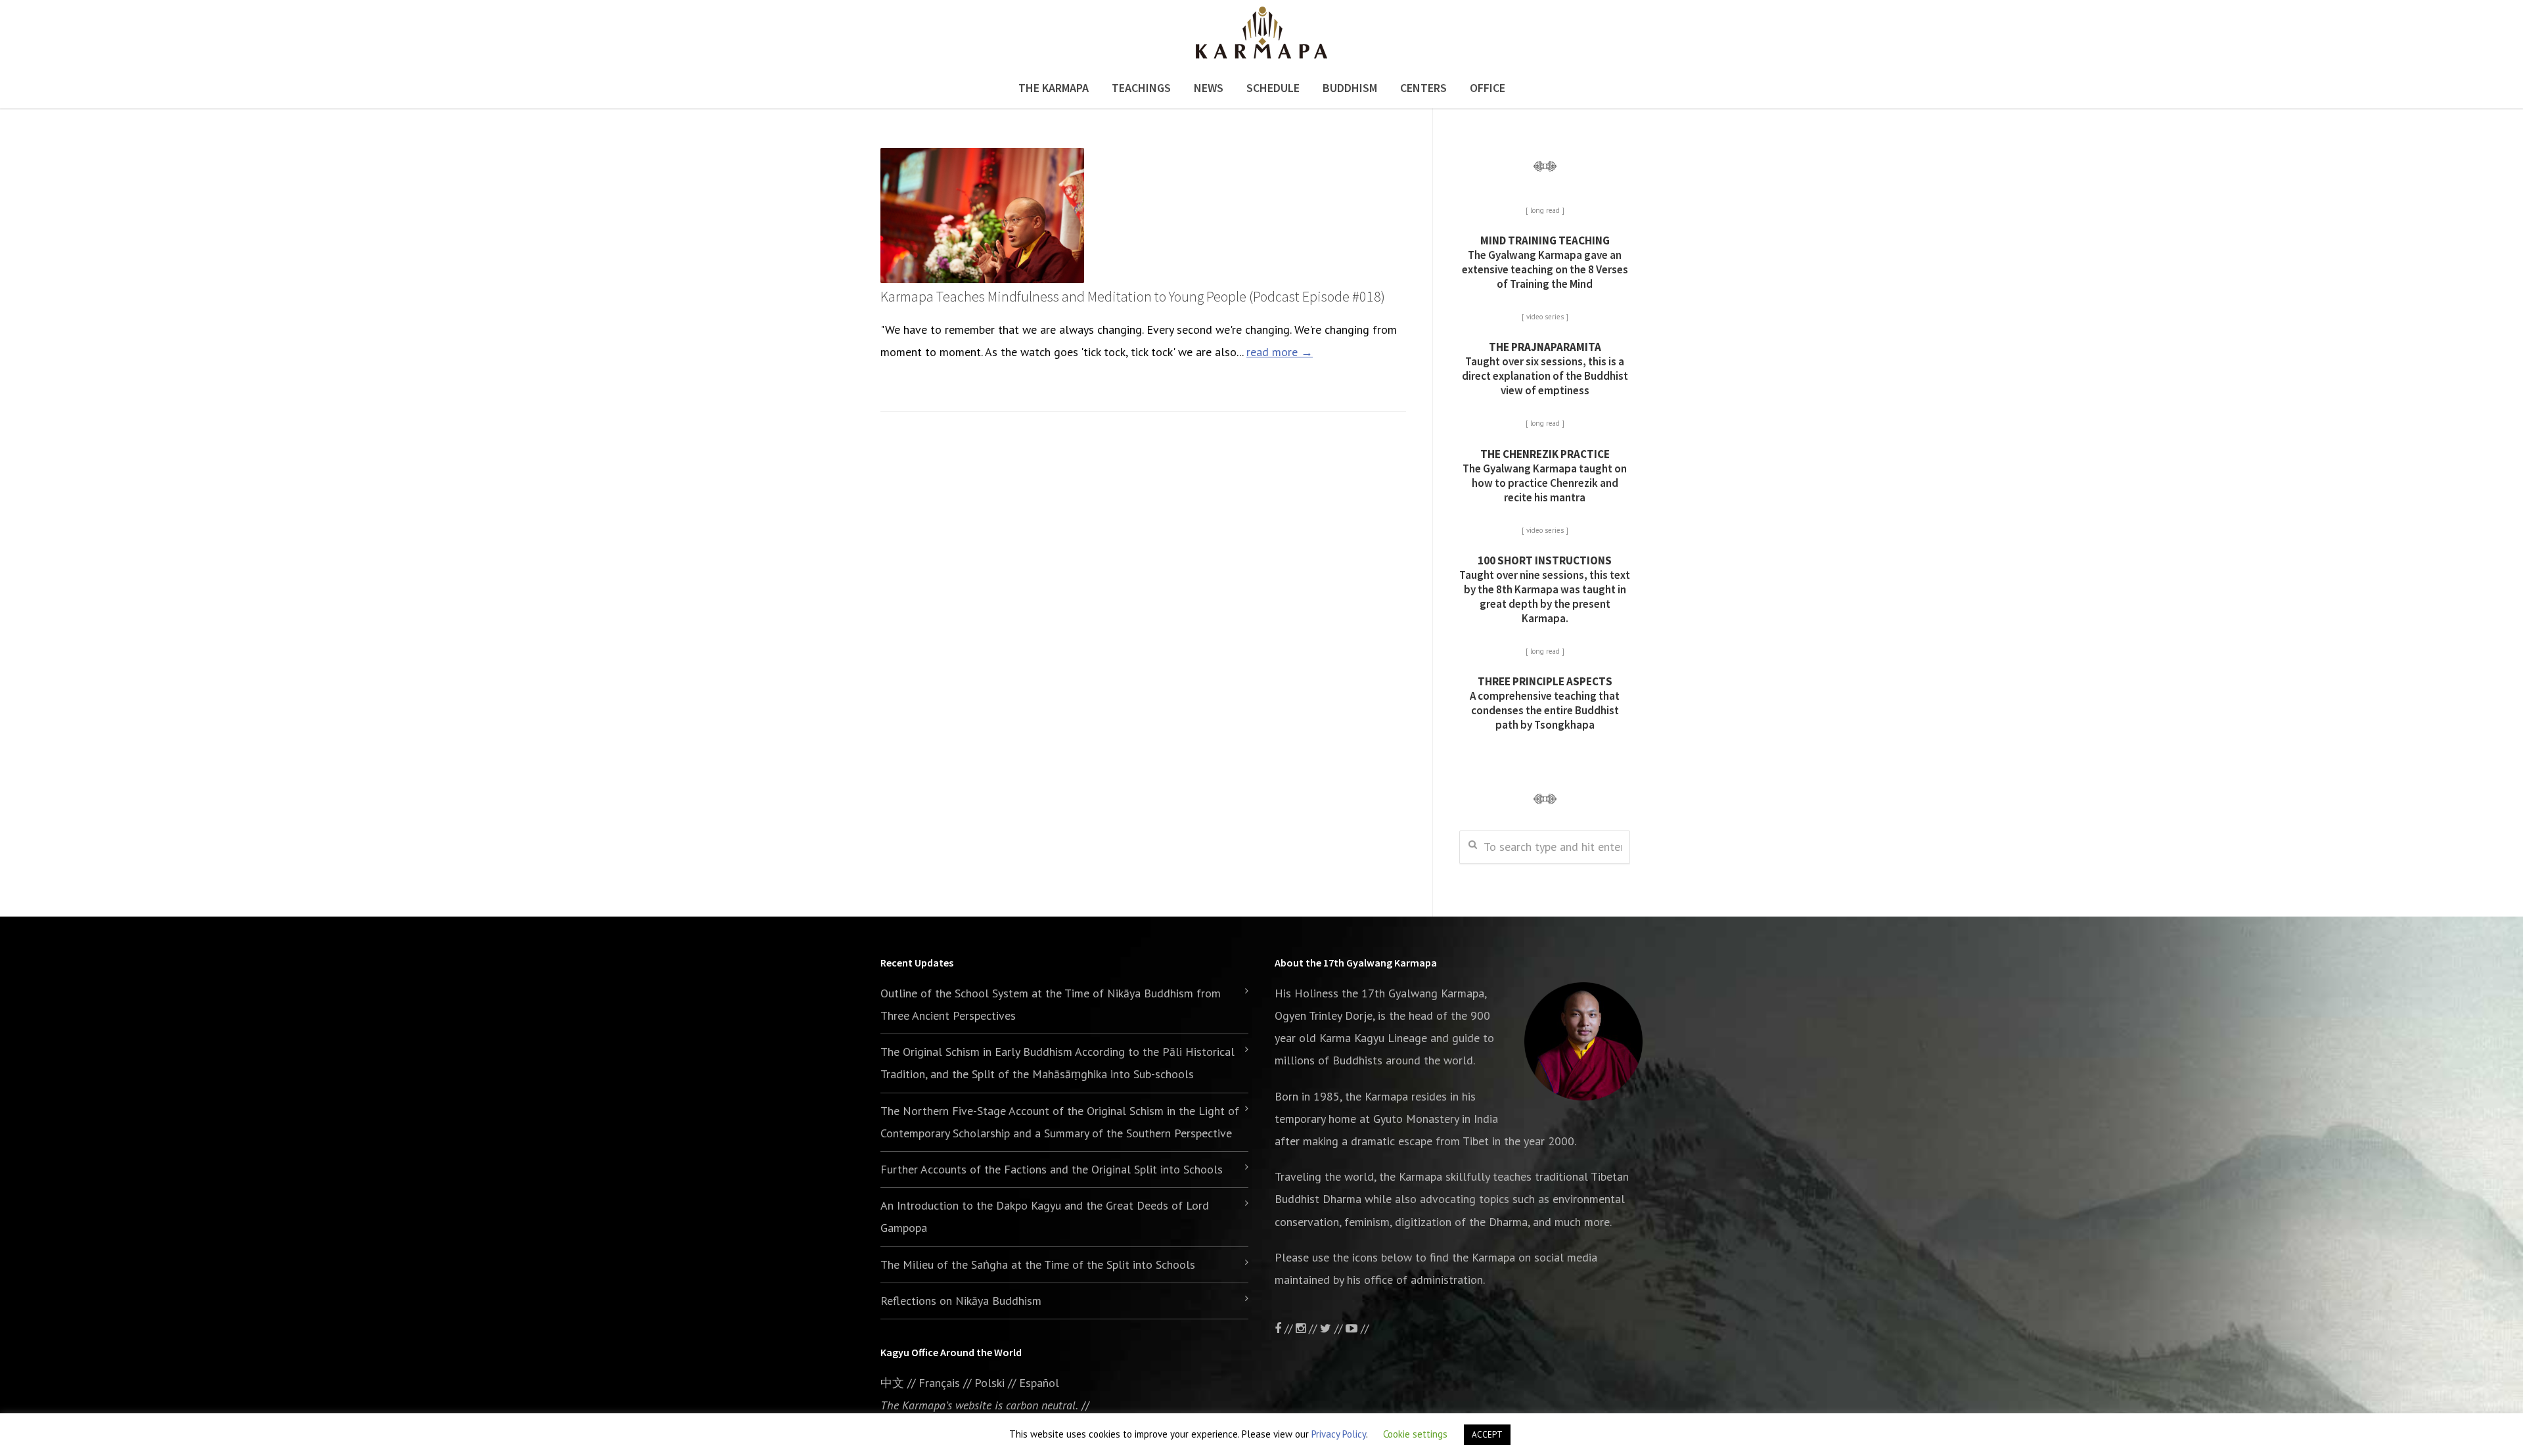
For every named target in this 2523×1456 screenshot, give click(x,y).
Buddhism (1350, 88)
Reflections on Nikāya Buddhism (961, 1301)
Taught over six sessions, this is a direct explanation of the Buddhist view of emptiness (1545, 369)
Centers (1423, 88)
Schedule (1273, 88)
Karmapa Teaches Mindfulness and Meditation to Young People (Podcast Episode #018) (1133, 296)
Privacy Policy (1339, 1434)
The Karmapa (1054, 88)
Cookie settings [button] (1415, 1434)
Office (1488, 88)
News (1209, 88)
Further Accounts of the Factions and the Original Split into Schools (1052, 1169)
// (1338, 1328)
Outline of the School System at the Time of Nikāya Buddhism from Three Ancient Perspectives (1051, 1004)
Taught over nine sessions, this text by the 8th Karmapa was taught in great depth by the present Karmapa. (1545, 589)
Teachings (1141, 88)
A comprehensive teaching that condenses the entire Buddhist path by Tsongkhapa (1545, 703)
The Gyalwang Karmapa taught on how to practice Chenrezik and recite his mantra (1545, 476)
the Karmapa (1376, 1096)
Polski (989, 1383)
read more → (1280, 352)
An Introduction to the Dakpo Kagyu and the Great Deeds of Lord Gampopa (1045, 1217)
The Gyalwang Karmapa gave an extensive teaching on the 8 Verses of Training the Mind (1545, 262)
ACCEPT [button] (1487, 1435)
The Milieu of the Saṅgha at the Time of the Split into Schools (1038, 1264)
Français (939, 1383)
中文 (892, 1383)
